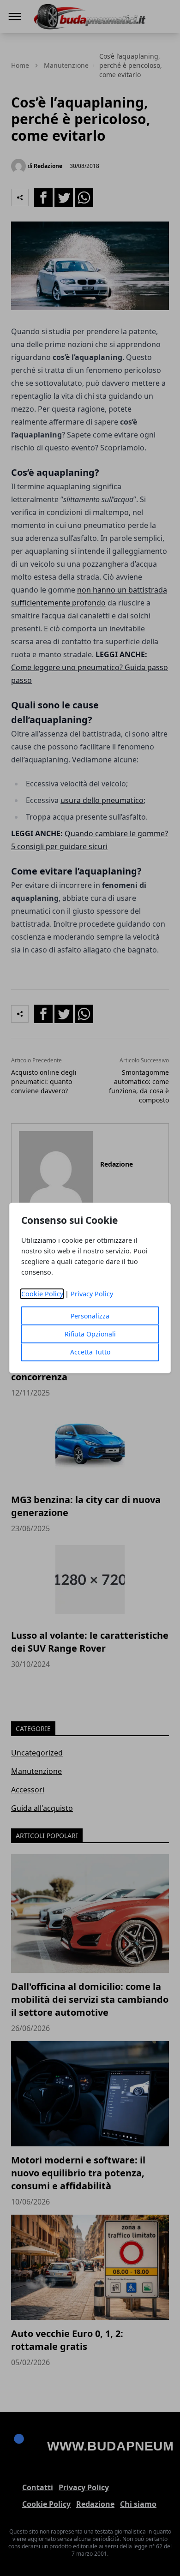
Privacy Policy (92, 1294)
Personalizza (90, 1316)
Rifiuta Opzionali (90, 1334)
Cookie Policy (42, 1294)
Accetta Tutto (90, 1352)
